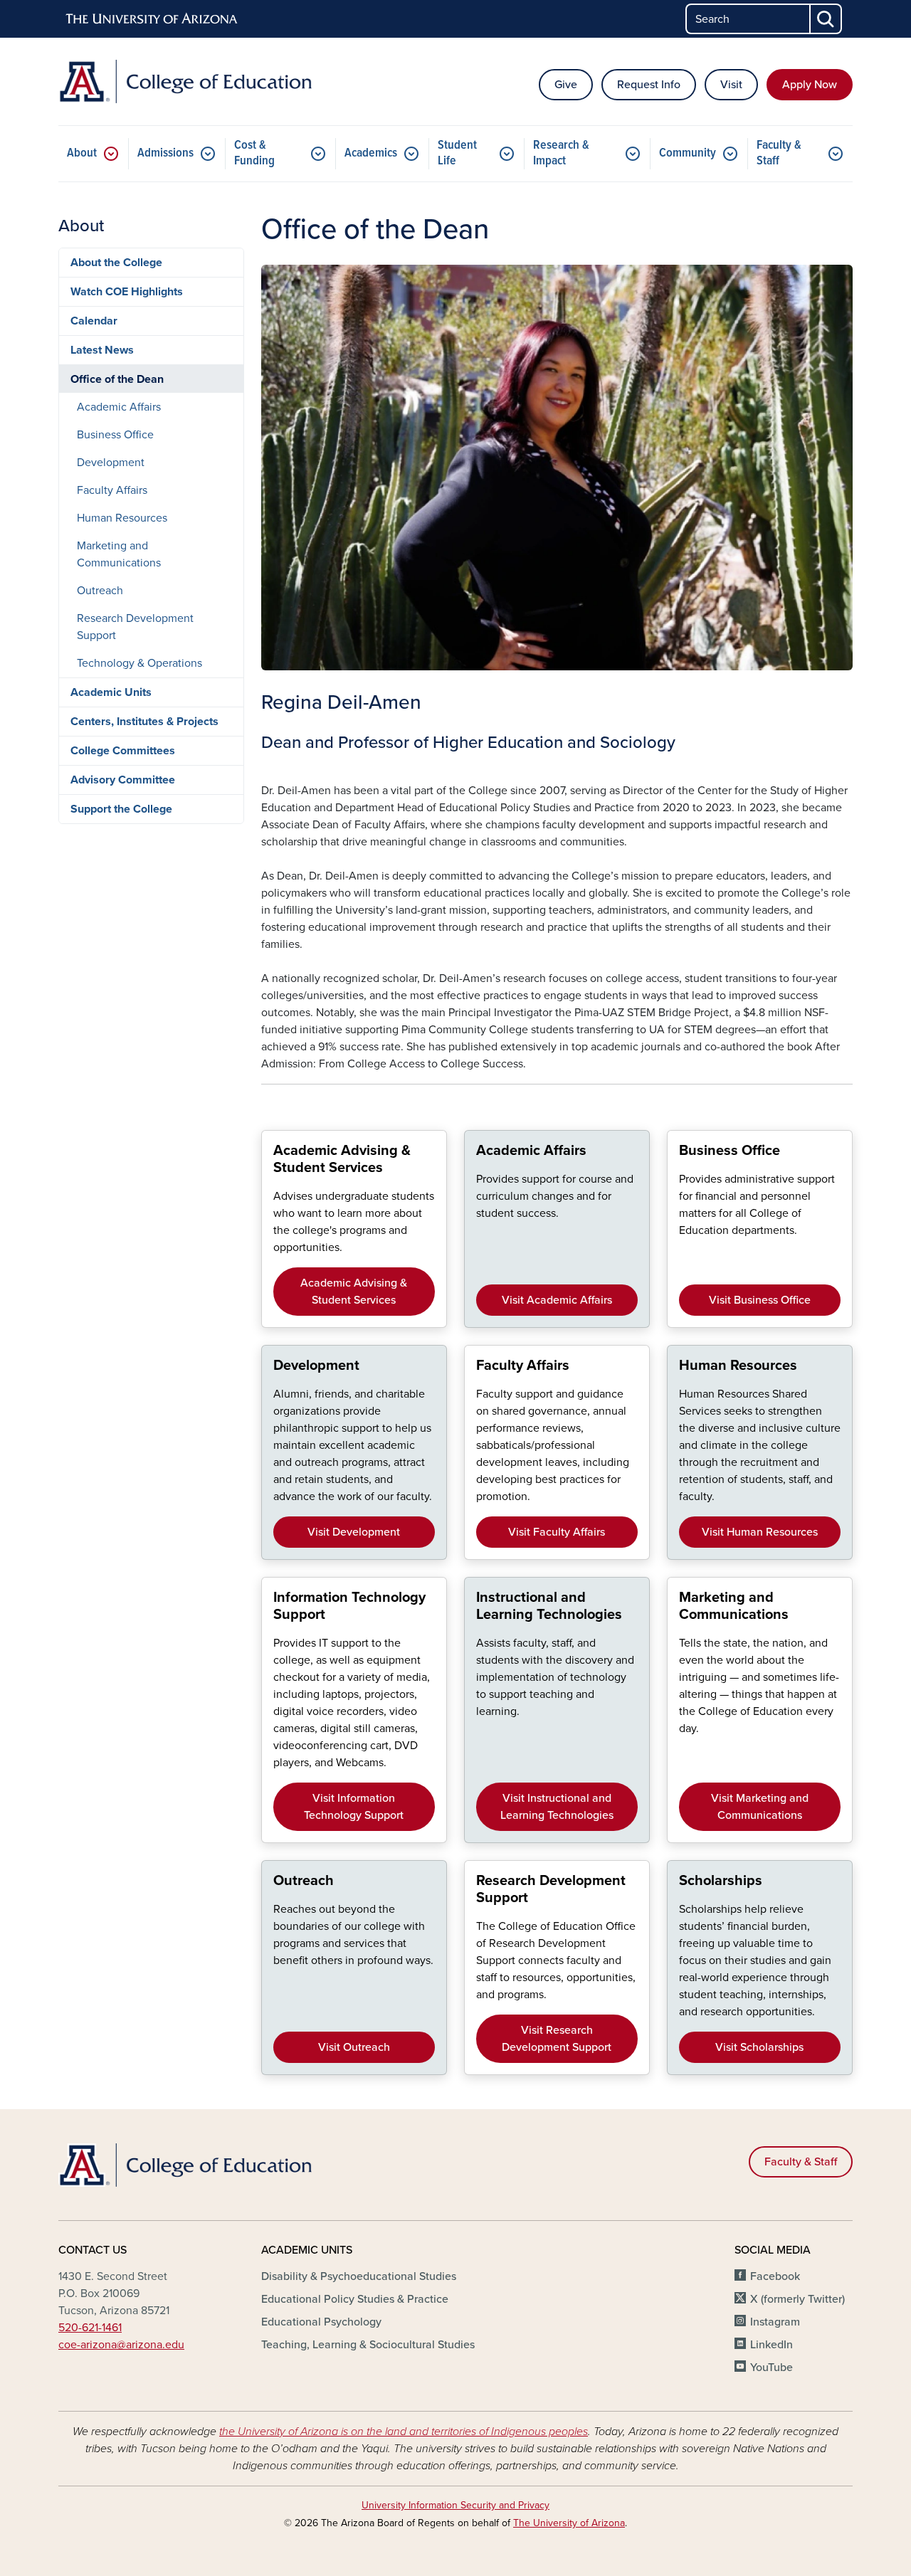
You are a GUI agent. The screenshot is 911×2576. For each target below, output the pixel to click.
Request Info (649, 85)
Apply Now (810, 85)
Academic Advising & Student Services (354, 1292)
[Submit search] (826, 19)
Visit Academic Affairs (557, 1300)
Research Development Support (135, 627)
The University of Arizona (569, 2523)
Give (566, 85)
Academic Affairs (119, 407)
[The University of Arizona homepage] (152, 19)
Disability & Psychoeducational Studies (359, 2276)
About (82, 153)
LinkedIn (772, 2345)
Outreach (100, 591)
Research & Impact (561, 153)
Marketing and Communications (119, 554)
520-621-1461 (90, 2328)
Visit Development (354, 1532)
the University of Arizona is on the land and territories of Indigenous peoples (404, 2432)
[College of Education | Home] (185, 81)
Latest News (102, 350)
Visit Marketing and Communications (760, 1807)
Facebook (775, 2276)
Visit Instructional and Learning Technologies (557, 1807)
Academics (371, 153)
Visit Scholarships (759, 2047)
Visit (731, 85)
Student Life (457, 153)
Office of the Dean (117, 379)
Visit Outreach (354, 2047)
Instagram (775, 2322)
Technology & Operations (139, 663)
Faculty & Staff (779, 153)
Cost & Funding (254, 153)
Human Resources (122, 518)
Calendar (94, 321)
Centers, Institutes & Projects (144, 722)
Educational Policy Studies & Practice (355, 2299)
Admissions (165, 153)
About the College (116, 263)
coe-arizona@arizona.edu (121, 2345)
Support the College (121, 809)
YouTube (772, 2368)
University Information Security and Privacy (455, 2505)
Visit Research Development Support (557, 2039)
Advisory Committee (123, 780)
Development (111, 463)
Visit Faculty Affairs (557, 1532)
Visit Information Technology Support (354, 1807)
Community (688, 153)
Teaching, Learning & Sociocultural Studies (368, 2345)
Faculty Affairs (112, 490)
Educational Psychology (321, 2322)
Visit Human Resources (760, 1532)
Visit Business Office (760, 1300)
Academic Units (111, 692)
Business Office (115, 435)
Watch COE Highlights (127, 292)
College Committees (123, 751)
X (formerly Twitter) (797, 2299)
